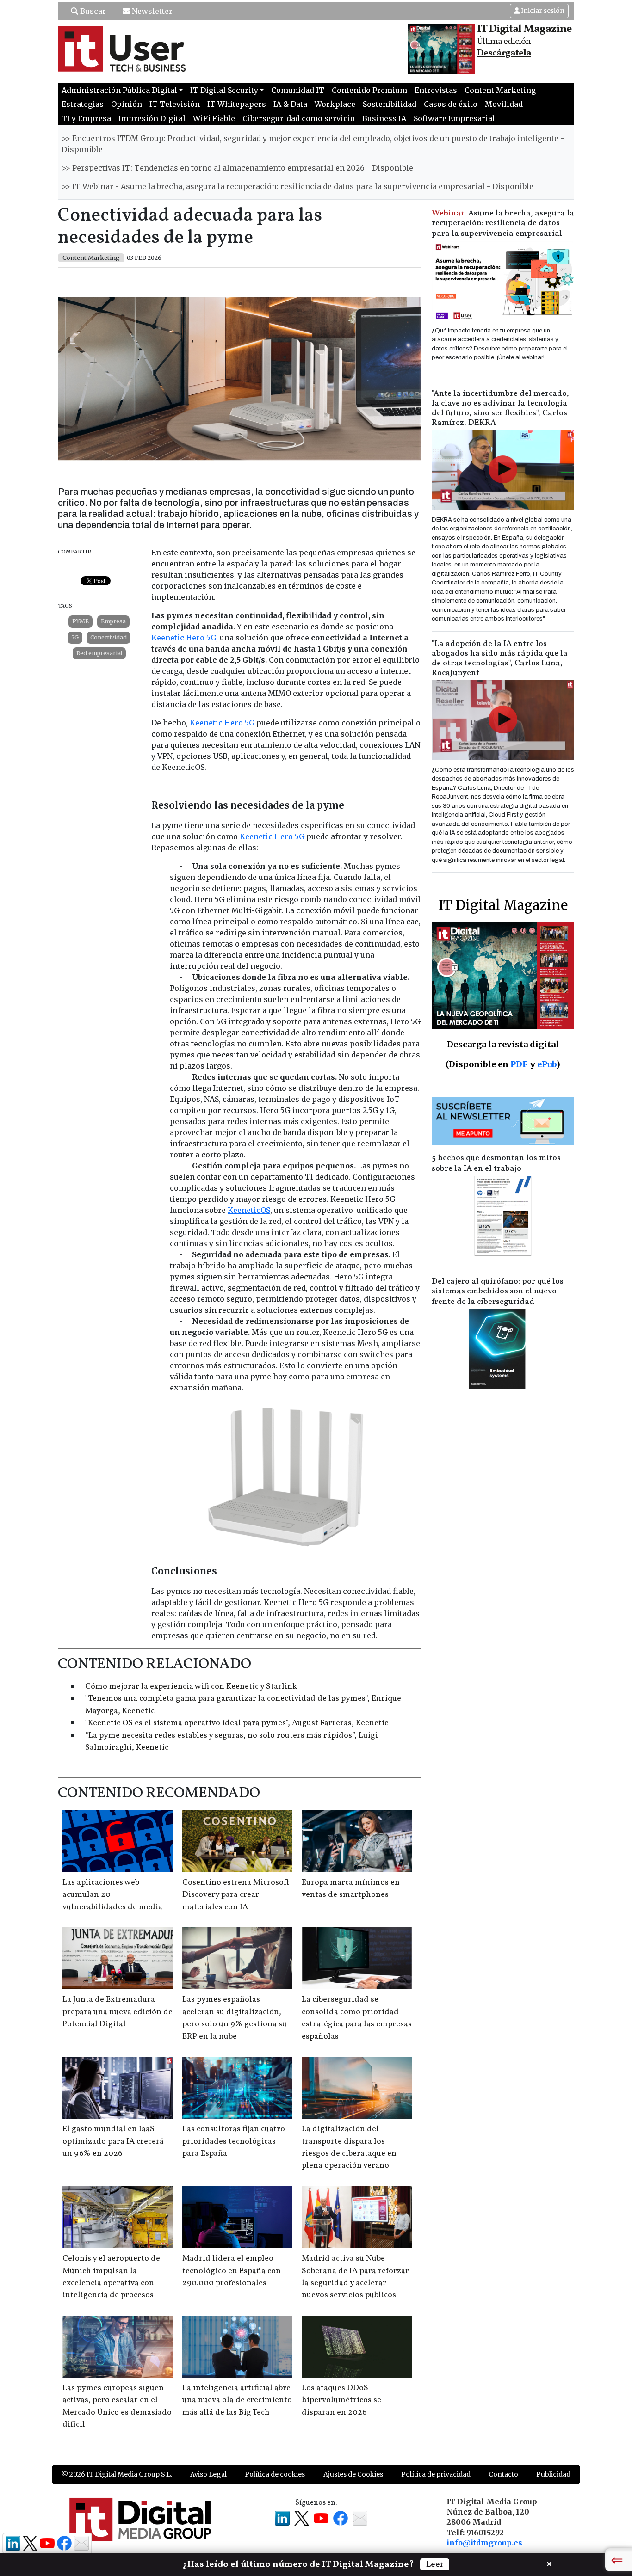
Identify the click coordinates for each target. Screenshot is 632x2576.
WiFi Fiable (214, 118)
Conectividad (108, 637)
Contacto (503, 2474)
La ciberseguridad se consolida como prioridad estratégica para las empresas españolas (357, 2018)
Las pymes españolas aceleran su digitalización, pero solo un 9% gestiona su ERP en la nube (235, 2018)
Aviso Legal (208, 2474)
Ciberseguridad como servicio (299, 118)
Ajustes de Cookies (353, 2474)
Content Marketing (500, 90)
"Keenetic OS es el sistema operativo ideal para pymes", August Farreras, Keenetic (237, 1723)
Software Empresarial (454, 118)
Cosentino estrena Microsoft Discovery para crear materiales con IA (236, 1895)
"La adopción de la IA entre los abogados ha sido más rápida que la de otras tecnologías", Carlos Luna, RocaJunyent (500, 658)
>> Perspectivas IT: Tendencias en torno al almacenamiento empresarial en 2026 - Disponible (237, 168)
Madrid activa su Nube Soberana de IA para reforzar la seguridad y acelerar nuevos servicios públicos (355, 2277)
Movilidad (504, 104)
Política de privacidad (436, 2474)
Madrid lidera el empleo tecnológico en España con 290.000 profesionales (232, 2271)
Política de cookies (275, 2474)
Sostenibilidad (390, 104)
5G (75, 637)
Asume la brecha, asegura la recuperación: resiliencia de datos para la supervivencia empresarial (503, 224)
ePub (547, 1064)
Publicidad (553, 2474)
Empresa (113, 621)
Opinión (127, 104)
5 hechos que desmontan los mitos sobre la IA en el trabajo (496, 1163)
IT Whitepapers (237, 104)
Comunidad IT (298, 90)
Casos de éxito (451, 104)
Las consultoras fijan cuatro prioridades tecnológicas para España (234, 2141)
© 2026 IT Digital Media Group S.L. (117, 2474)
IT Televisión (175, 104)
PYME (81, 621)
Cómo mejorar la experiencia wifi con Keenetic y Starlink (191, 1687)
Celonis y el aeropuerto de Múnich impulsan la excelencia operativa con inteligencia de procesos (111, 2277)
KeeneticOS (249, 1210)
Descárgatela (504, 53)
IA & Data (290, 104)
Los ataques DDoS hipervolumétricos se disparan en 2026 (341, 2400)
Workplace (335, 104)
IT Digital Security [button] (224, 90)
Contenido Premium (369, 90)
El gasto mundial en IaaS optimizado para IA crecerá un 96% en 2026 (113, 2141)
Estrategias (83, 104)
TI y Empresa (86, 118)
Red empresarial (99, 653)
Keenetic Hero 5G (184, 638)
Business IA (384, 118)
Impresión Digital (152, 118)
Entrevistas (436, 90)
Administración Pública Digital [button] (119, 90)
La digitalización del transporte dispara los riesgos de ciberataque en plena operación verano (349, 2147)
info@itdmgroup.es (484, 2543)
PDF (519, 1064)
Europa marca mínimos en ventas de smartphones (351, 1889)
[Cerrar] (549, 2563)
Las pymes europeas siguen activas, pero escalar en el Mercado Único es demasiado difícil (117, 2406)
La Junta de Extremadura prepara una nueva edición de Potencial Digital (118, 2012)
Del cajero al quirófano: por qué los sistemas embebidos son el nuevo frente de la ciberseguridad (498, 1292)
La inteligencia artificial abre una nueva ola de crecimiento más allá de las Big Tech (237, 2400)
